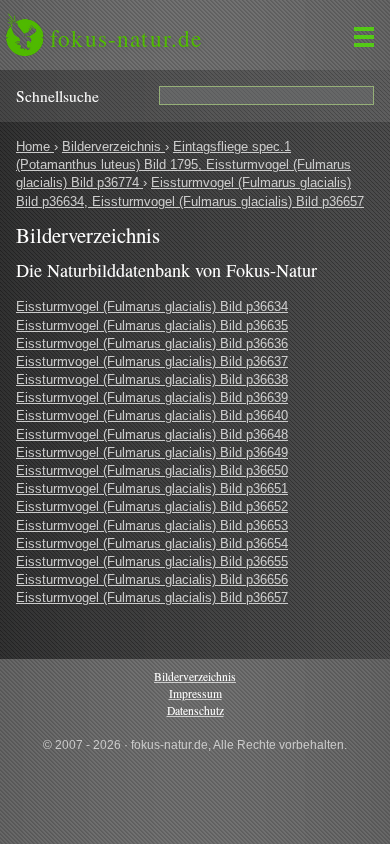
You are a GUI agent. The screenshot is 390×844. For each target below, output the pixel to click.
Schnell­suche (57, 96)
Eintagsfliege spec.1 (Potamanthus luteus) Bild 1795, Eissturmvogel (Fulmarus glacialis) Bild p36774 (183, 164)
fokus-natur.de (126, 38)
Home (35, 146)
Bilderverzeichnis (113, 146)
